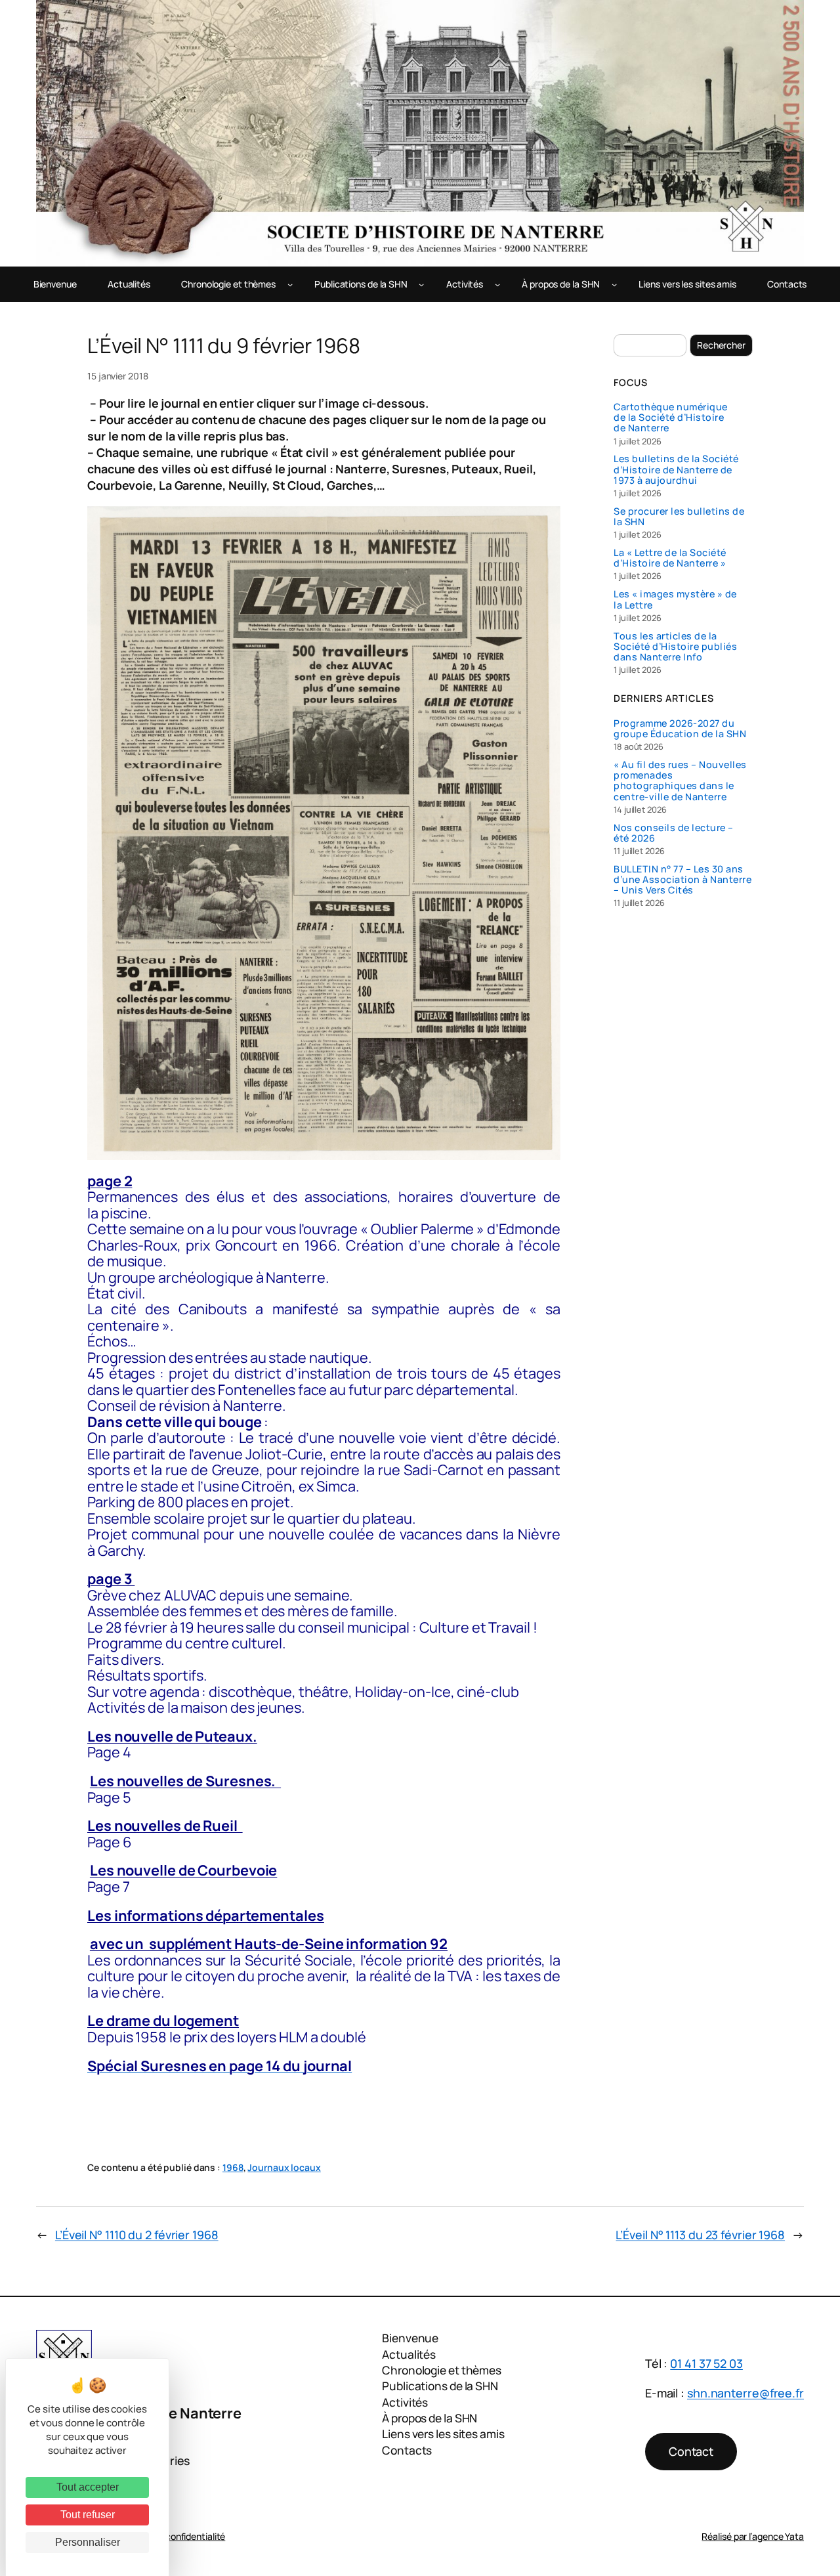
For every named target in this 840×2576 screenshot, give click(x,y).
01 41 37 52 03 (706, 2363)
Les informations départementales (206, 1916)
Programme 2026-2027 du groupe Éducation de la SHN (680, 729)
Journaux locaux (284, 2167)
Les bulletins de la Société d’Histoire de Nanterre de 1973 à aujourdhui (676, 470)
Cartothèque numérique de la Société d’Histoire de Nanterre (671, 418)
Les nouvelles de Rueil (165, 1826)
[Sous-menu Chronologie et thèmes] (290, 284)
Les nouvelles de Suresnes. (185, 1781)
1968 (233, 2167)
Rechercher (721, 345)
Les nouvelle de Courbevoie (183, 1870)
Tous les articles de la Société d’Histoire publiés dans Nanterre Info (675, 647)
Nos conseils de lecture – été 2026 (674, 833)
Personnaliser (88, 2542)
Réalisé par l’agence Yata (753, 2536)
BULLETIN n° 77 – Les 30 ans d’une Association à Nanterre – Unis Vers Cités (682, 880)
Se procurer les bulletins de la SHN (679, 517)
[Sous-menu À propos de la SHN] (614, 284)
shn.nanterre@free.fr (745, 2393)
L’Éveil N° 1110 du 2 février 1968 (137, 2235)
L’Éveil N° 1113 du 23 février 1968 (700, 2235)
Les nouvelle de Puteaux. (172, 1736)
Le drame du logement (163, 2021)
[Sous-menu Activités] (497, 284)
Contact (691, 2451)
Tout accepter (88, 2487)
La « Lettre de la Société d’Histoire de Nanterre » (670, 558)
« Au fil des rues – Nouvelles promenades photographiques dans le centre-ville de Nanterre (680, 781)
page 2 (110, 1181)
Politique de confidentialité (170, 2536)
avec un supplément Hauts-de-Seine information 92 (269, 1944)
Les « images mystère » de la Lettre (675, 599)
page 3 (111, 1579)
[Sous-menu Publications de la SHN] (421, 284)
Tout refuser (88, 2515)
